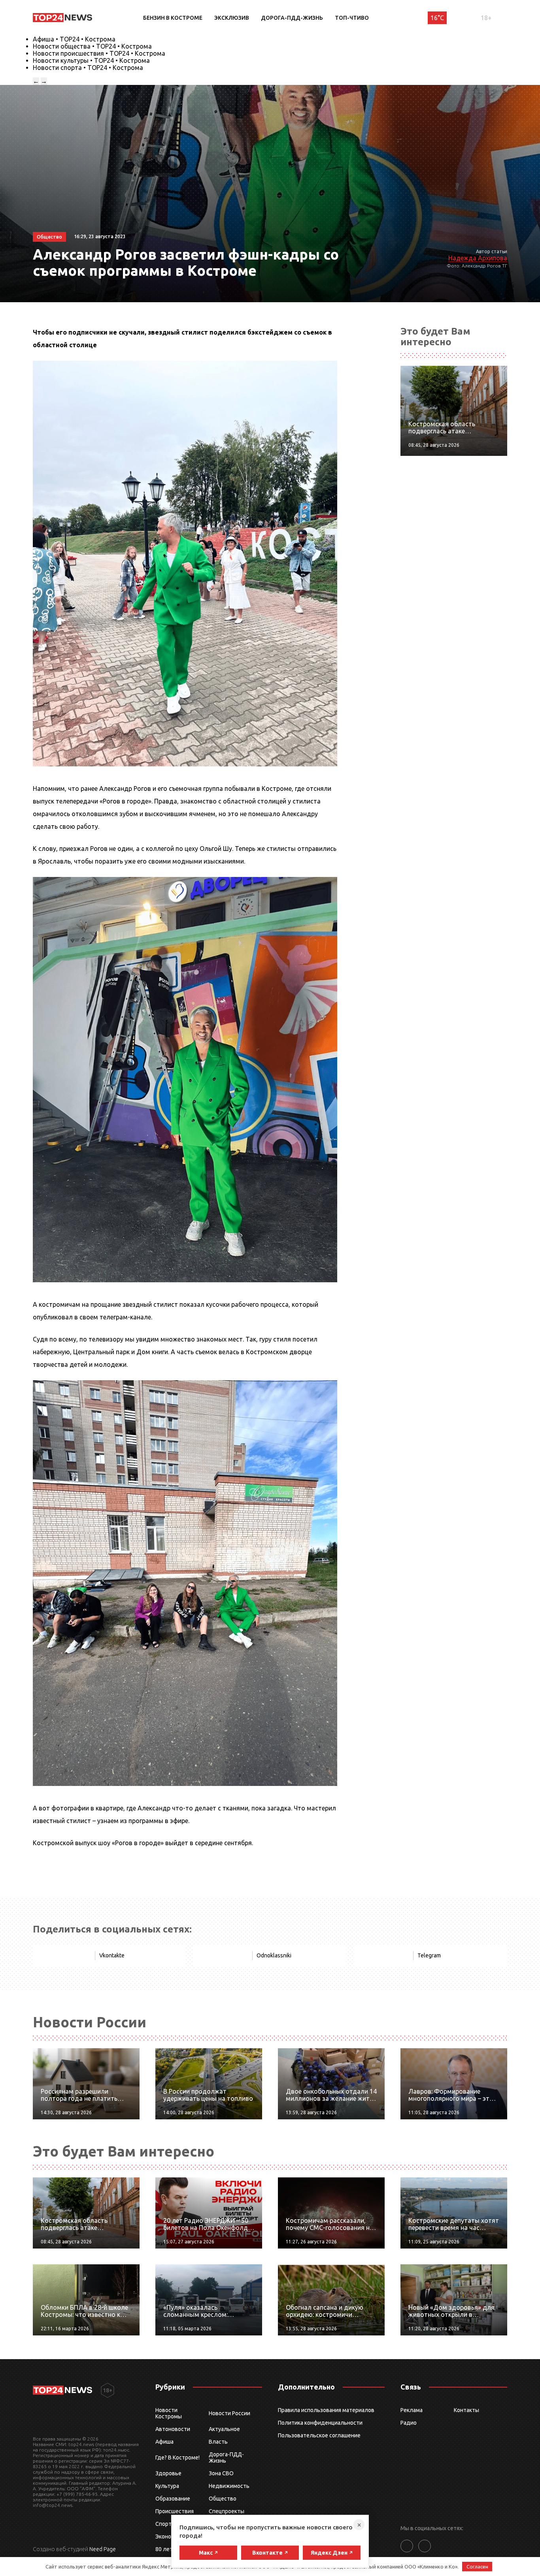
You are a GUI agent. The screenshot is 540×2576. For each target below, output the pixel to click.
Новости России (229, 2413)
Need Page (103, 2549)
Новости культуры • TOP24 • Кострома (91, 60)
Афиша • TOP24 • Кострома (74, 39)
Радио (409, 2423)
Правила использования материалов (326, 2410)
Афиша (164, 2442)
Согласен (477, 2567)
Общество (223, 2499)
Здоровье (168, 2473)
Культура (167, 2486)
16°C (437, 18)
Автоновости (173, 2429)
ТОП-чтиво (352, 18)
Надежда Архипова (478, 258)
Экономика (170, 2536)
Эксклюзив (232, 18)
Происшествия (175, 2511)
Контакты (466, 2410)
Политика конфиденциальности (320, 2423)
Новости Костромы (169, 2413)
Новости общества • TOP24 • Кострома (92, 46)
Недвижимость (229, 2486)
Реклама (412, 2410)
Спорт (163, 2524)
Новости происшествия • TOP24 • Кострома (99, 53)
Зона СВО (221, 2473)
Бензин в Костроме (173, 18)
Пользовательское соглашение (319, 2435)
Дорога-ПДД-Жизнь (292, 18)
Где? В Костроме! (177, 2457)
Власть (218, 2442)
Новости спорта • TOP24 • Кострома (88, 68)
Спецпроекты (227, 2511)
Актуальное (224, 2429)
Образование (173, 2499)
